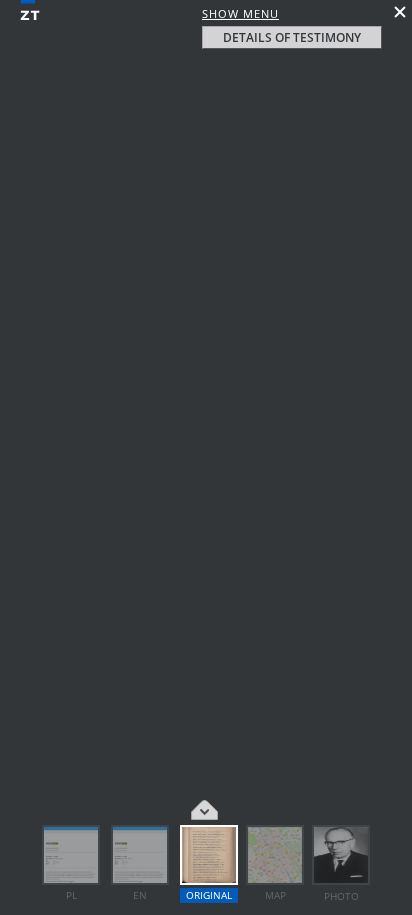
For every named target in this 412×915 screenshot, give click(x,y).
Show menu (240, 13)
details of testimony (292, 37)
